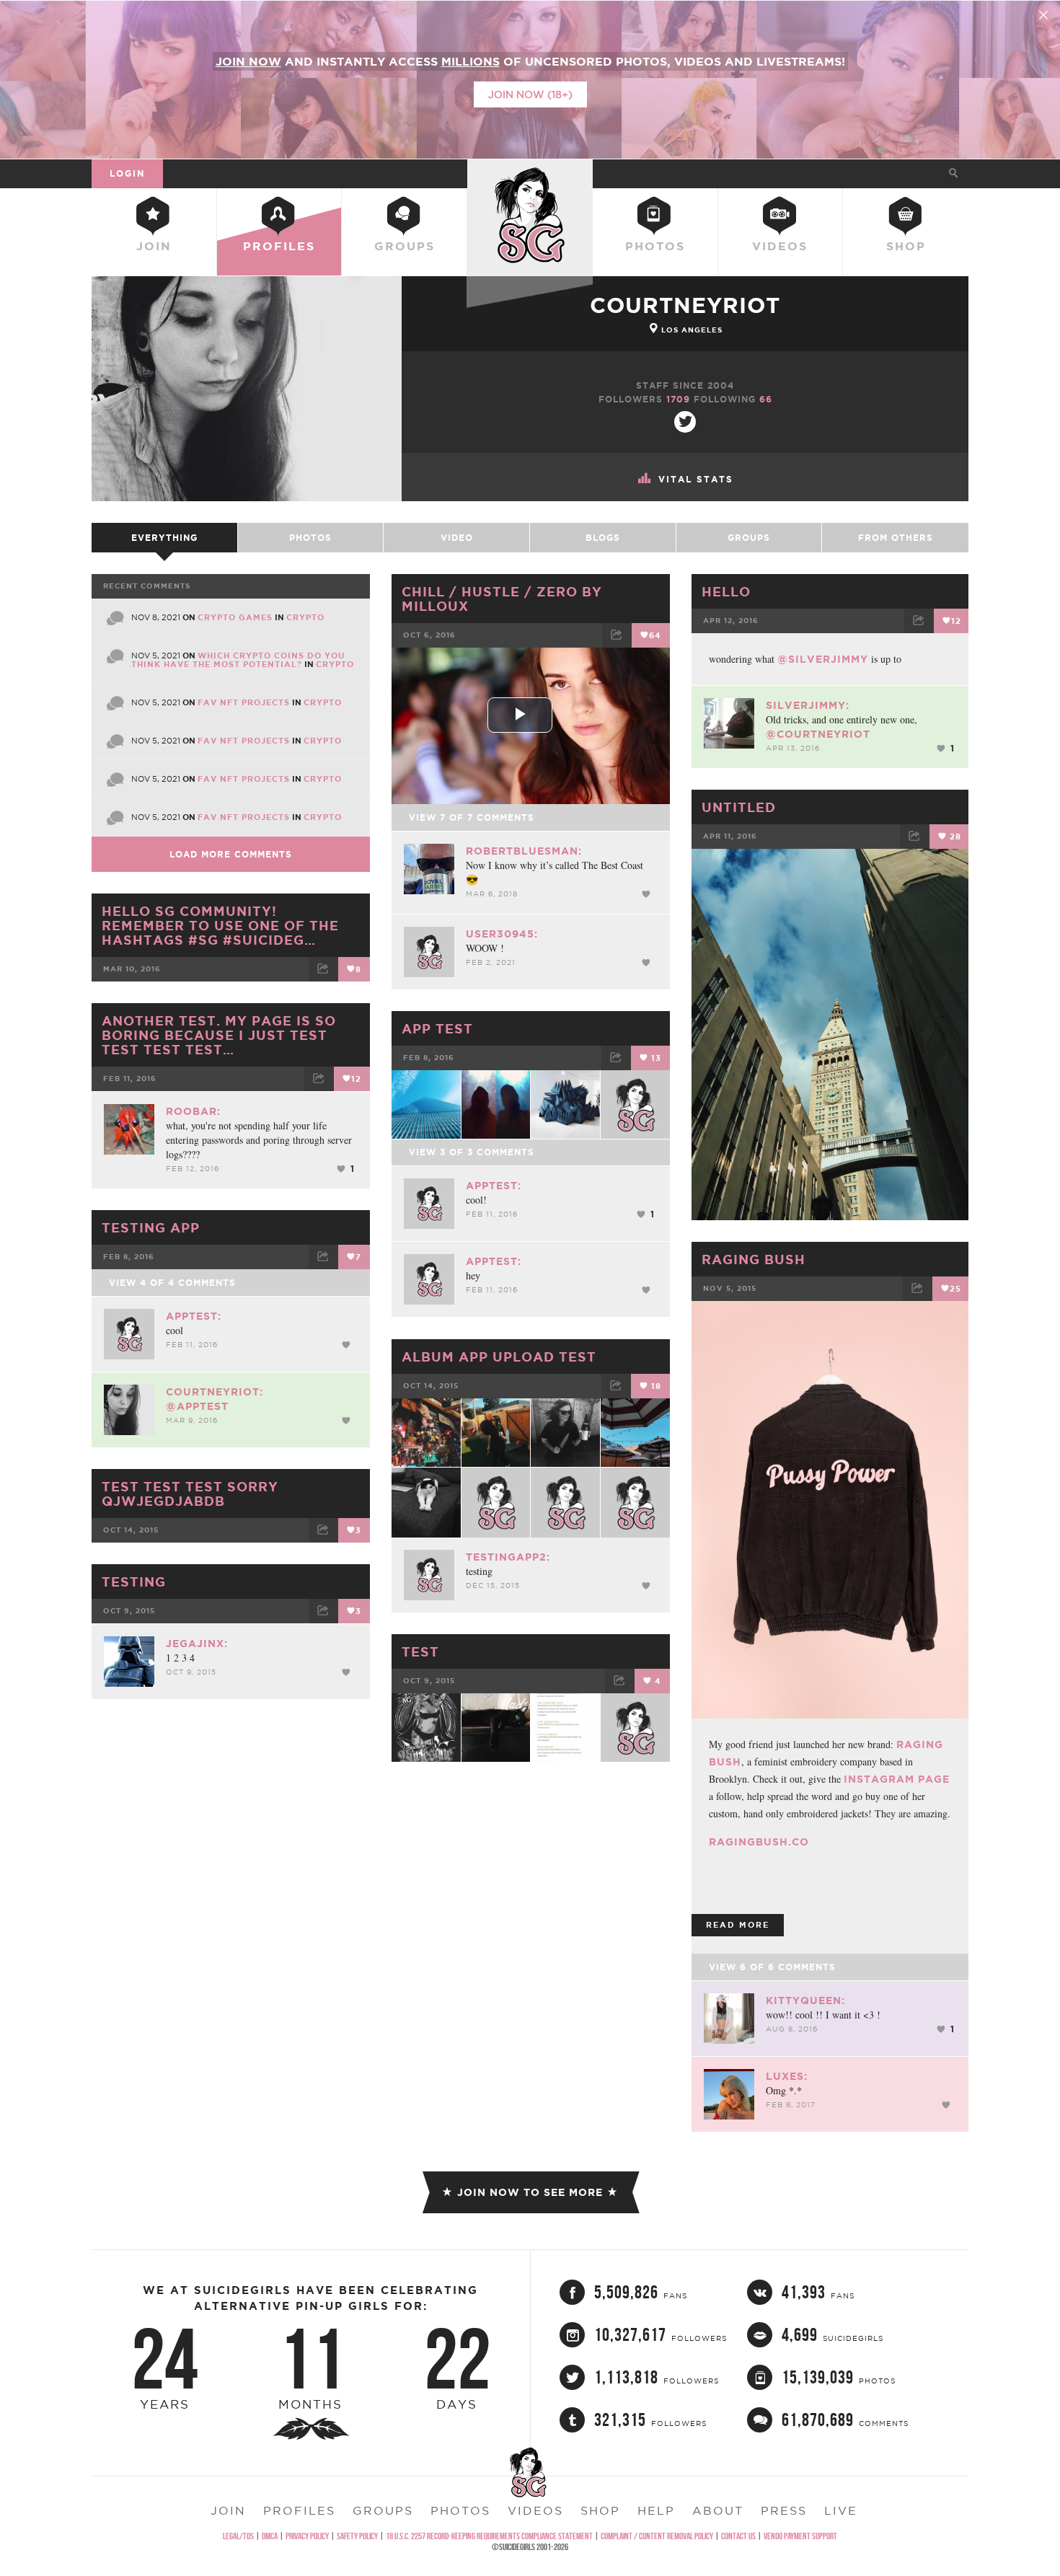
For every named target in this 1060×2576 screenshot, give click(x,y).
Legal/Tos (238, 2536)
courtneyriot (685, 305)
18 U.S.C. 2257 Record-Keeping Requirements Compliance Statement (489, 2536)
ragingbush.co (759, 1842)
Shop (906, 246)
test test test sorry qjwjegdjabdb (190, 1494)
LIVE (841, 2510)
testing (134, 1582)
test (420, 1651)
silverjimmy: (808, 705)
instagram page (897, 1779)
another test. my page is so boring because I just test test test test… (219, 1035)
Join (154, 246)
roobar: (193, 1111)
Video (457, 538)
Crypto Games (235, 617)
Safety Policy (357, 2536)
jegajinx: (197, 1644)
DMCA (270, 2536)
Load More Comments (231, 854)
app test (437, 1028)
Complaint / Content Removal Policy (657, 2536)
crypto (305, 617)
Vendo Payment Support (800, 2536)
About (718, 2510)
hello (726, 591)
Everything (164, 538)
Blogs (603, 538)
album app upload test (499, 1357)
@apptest (197, 1406)
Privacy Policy (307, 2536)
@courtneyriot (818, 734)
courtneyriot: (215, 1392)
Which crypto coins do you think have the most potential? (238, 660)
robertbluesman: (524, 851)
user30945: (502, 934)
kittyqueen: (805, 2001)
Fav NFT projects (244, 702)
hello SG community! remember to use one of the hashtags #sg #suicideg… (220, 925)
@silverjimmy (823, 659)
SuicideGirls (530, 173)
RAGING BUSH (754, 1259)
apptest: (494, 1186)
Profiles (279, 246)
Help (656, 2510)
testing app (151, 1227)
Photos (655, 246)
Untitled (739, 807)
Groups (405, 246)
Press (784, 2510)
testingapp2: (508, 1557)
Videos (780, 246)
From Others (896, 538)
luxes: (787, 2076)
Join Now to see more (530, 2192)
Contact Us (738, 2536)
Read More (738, 1925)
